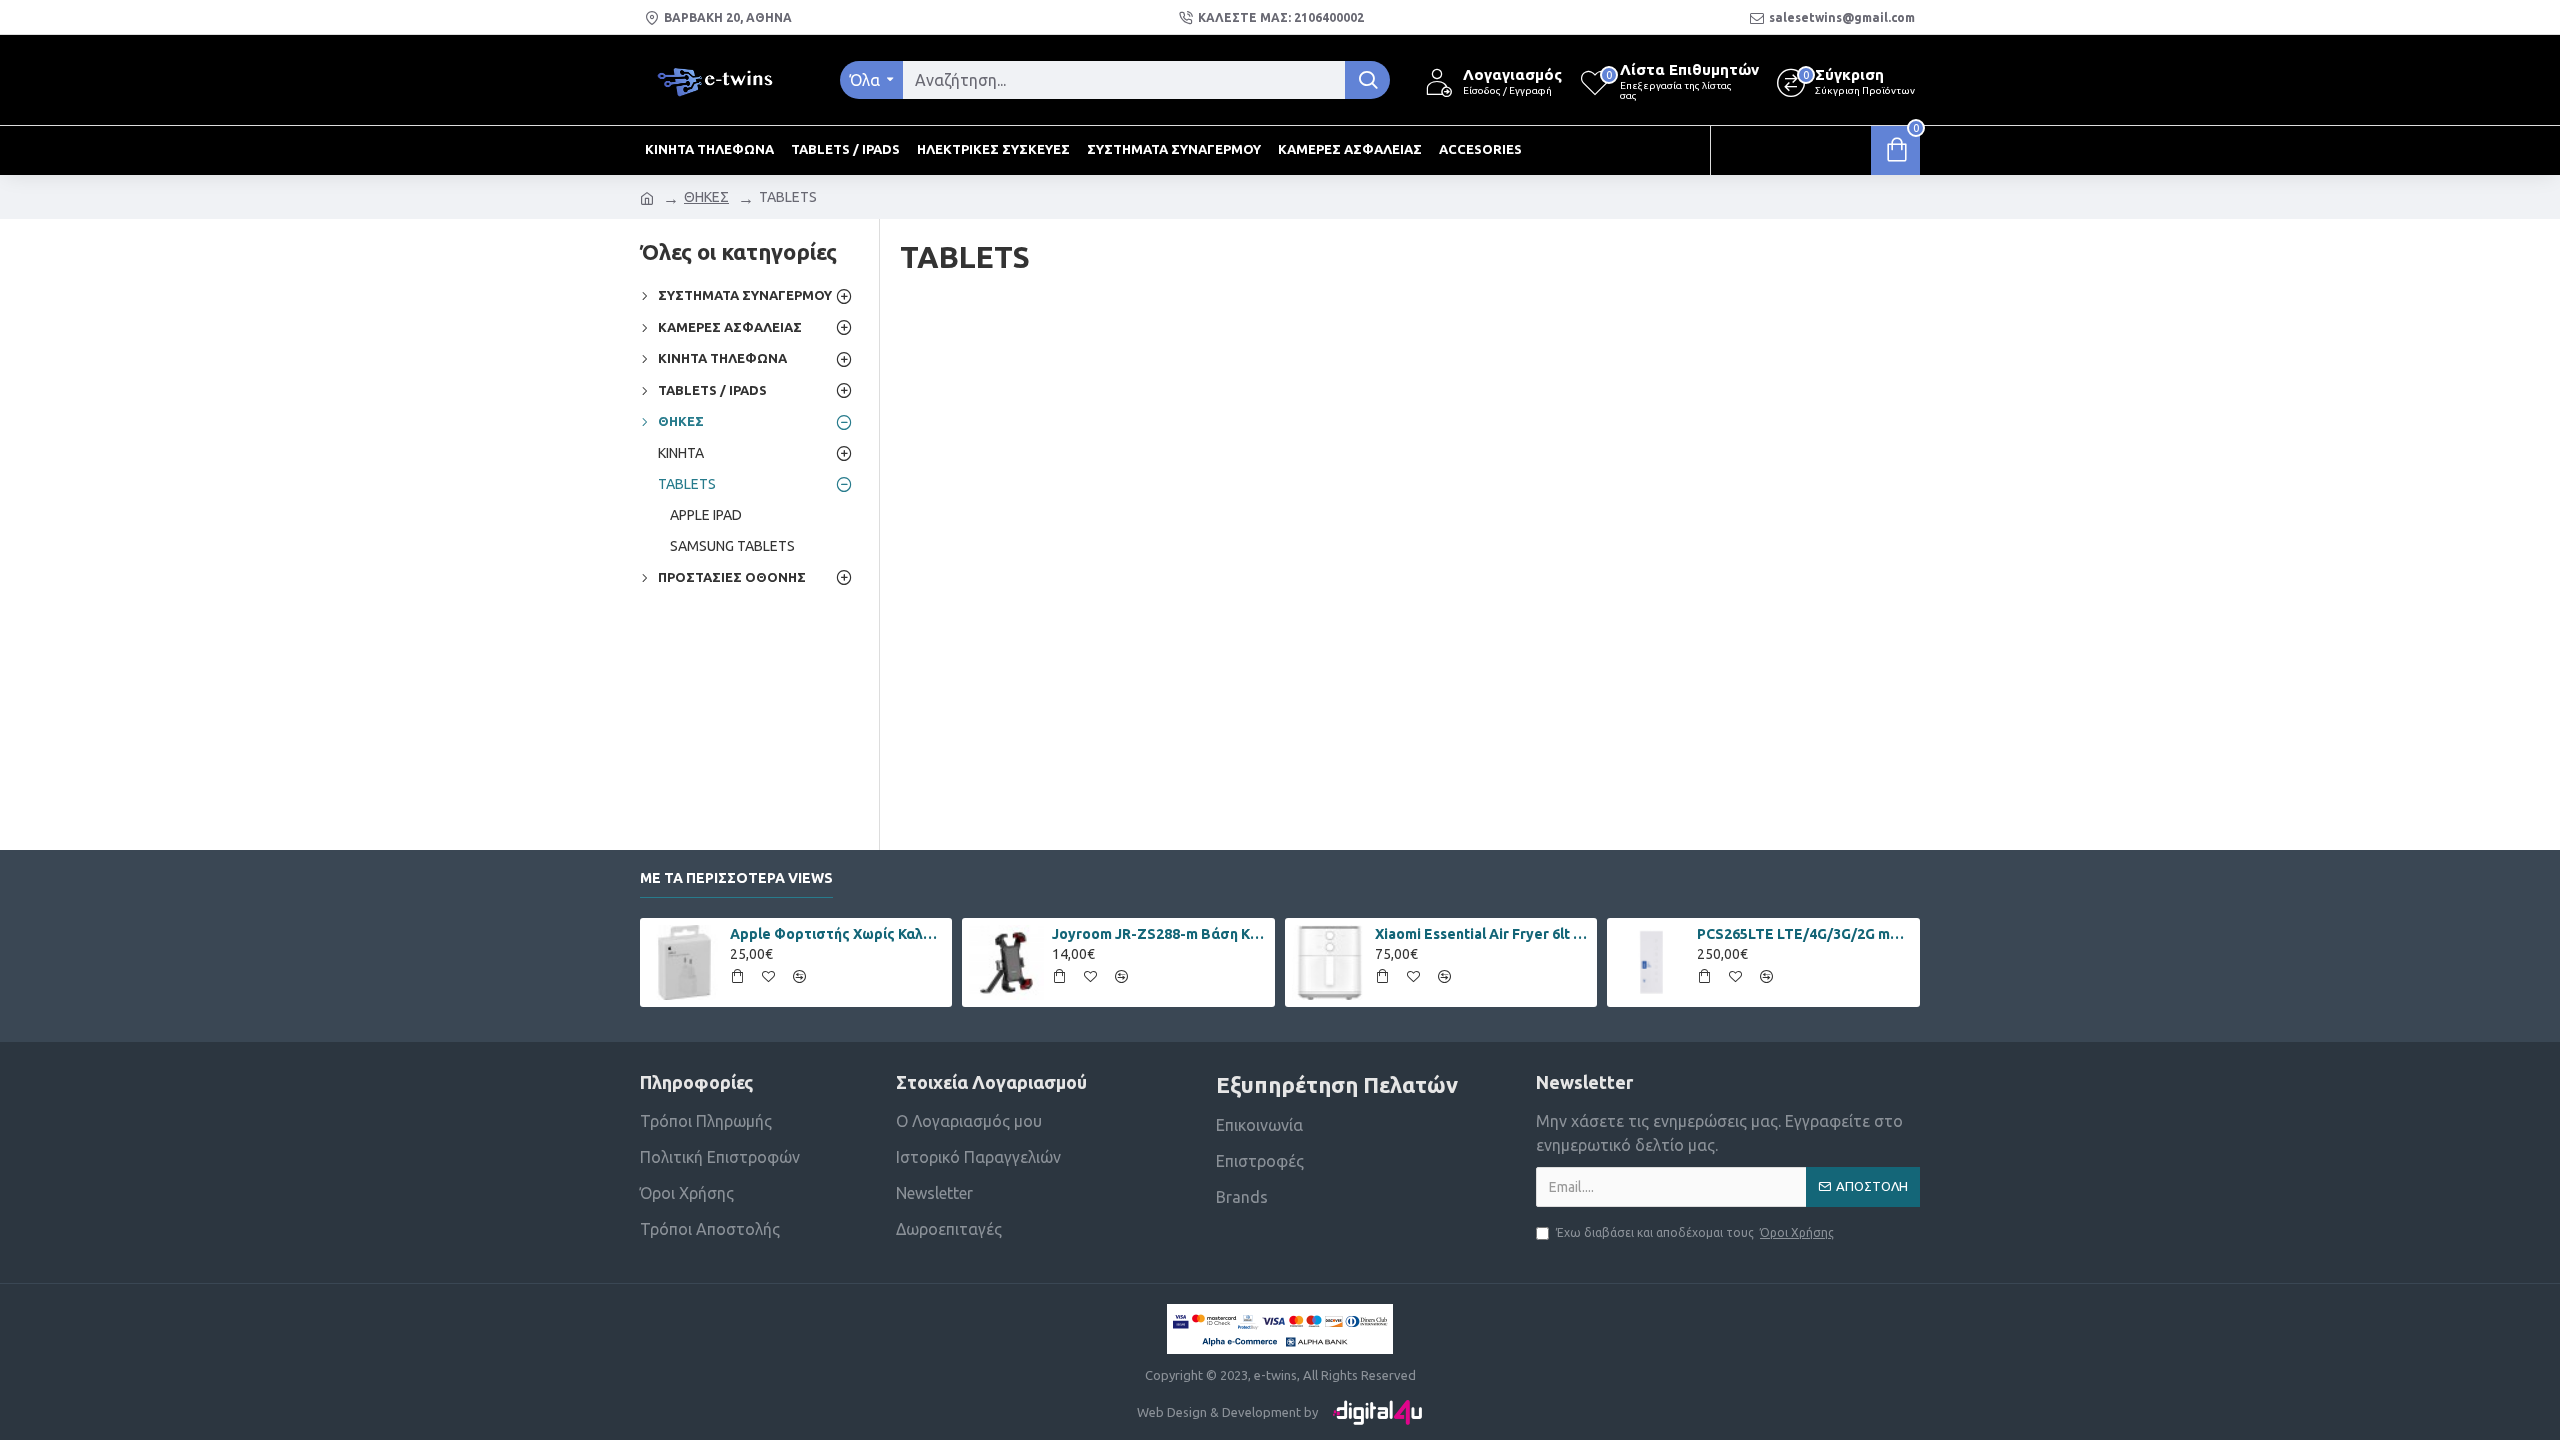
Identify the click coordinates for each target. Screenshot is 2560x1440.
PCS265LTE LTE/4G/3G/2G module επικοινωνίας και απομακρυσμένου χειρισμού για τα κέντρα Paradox (1805, 934)
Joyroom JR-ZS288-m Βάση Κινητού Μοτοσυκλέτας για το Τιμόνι (1160, 934)
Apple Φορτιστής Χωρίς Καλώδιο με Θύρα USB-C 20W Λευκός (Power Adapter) (838, 934)
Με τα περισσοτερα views (736, 878)
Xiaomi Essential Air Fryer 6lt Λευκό (1483, 934)
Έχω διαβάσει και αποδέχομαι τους (1695, 1232)
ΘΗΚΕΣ (706, 197)
